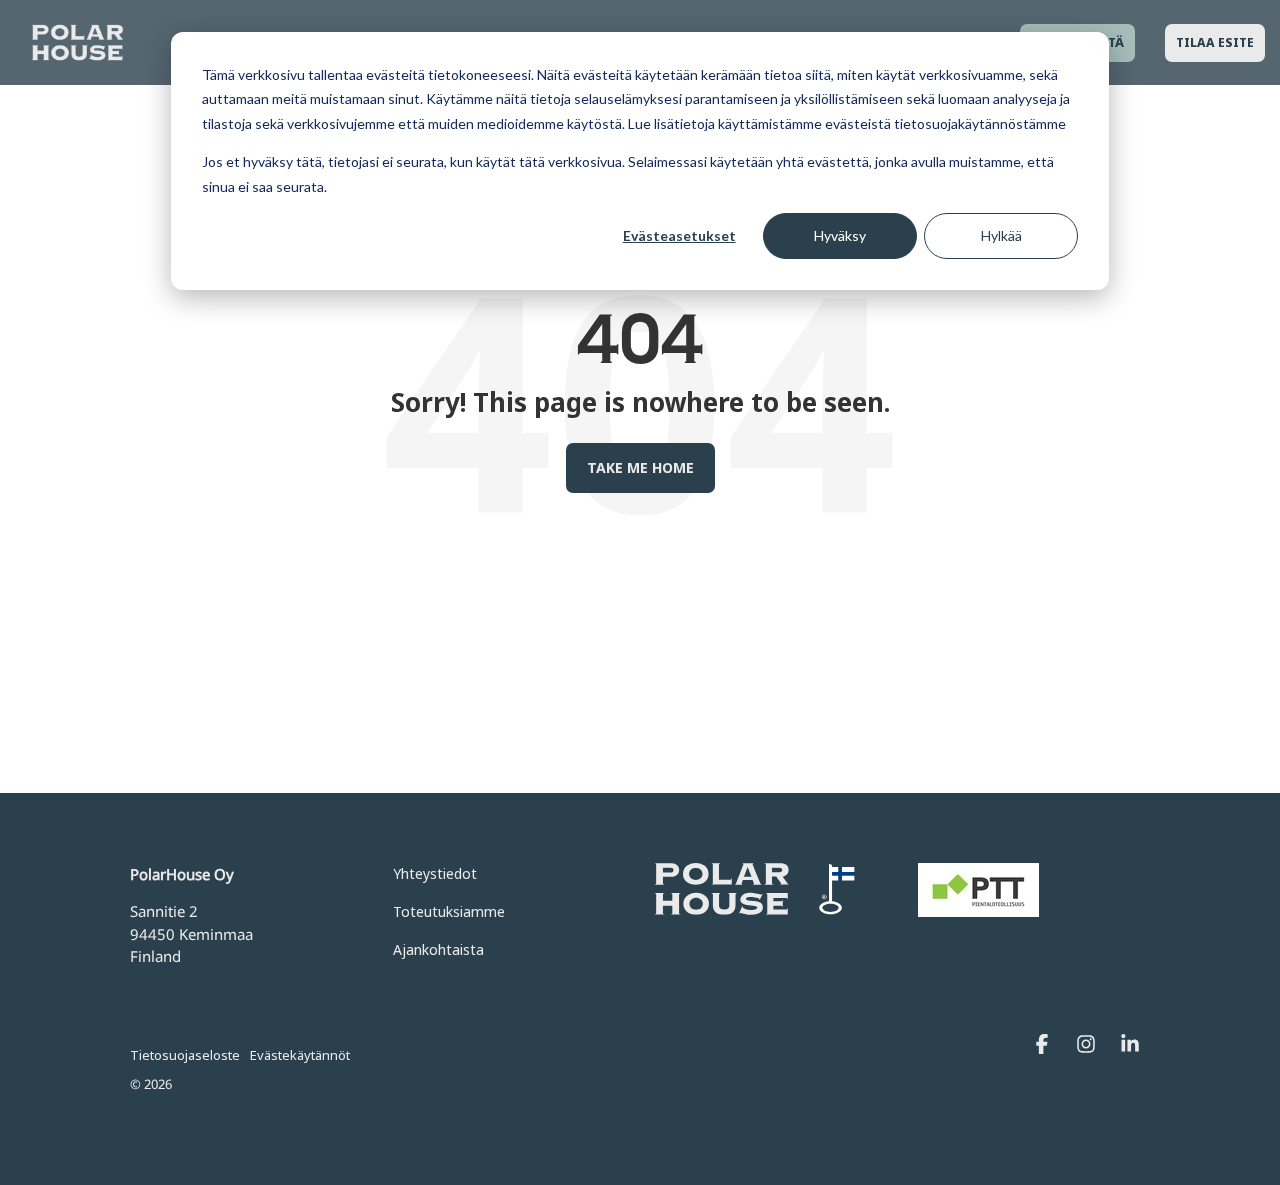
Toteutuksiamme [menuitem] (449, 911)
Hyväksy (840, 235)
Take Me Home (640, 467)
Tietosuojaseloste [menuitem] (185, 1055)
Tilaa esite (1215, 42)
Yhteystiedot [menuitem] (435, 873)
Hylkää (1001, 235)
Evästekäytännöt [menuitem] (300, 1055)
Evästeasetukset (679, 235)
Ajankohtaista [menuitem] (438, 949)
